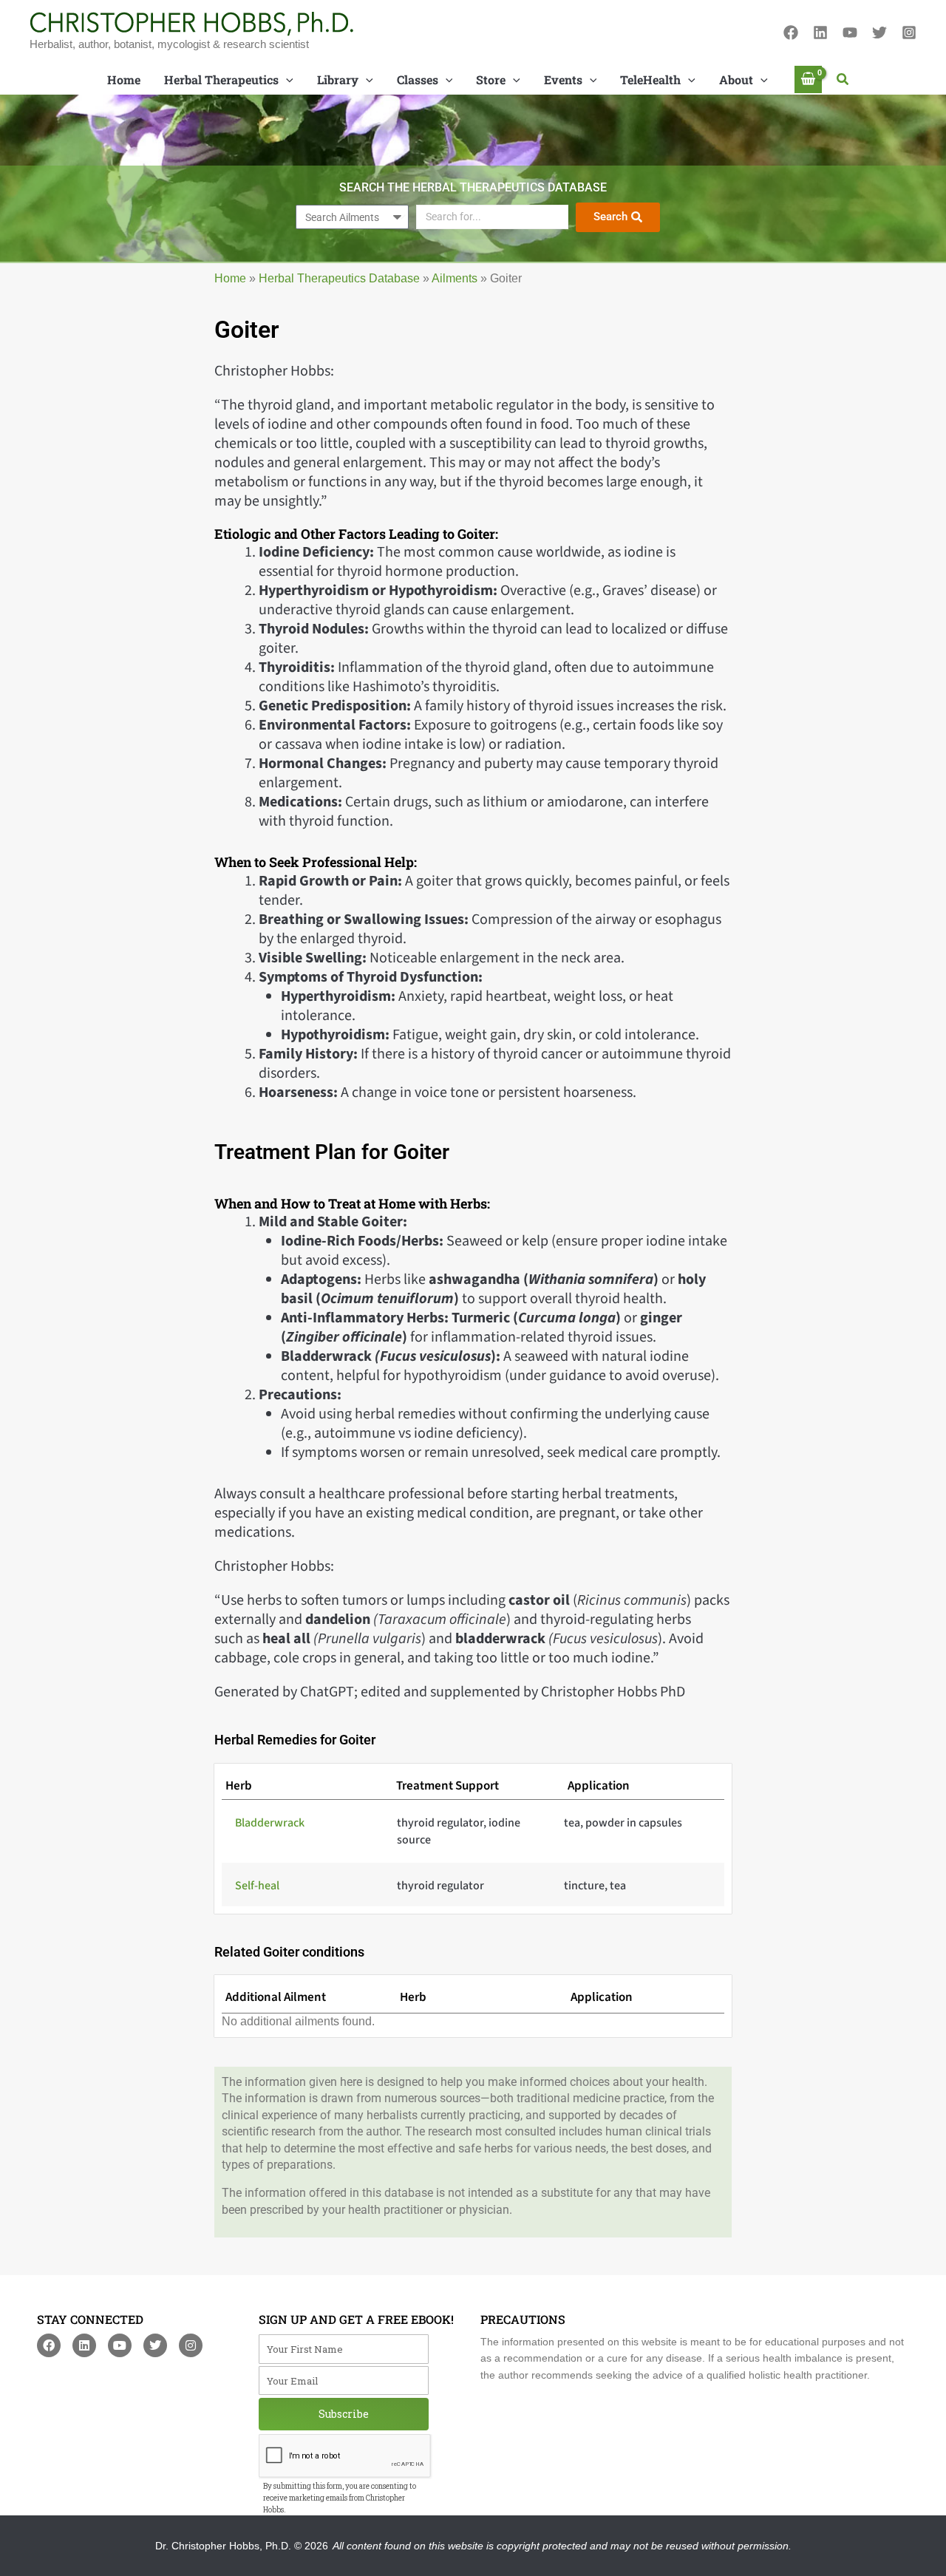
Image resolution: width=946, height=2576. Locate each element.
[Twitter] (879, 33)
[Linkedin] (820, 33)
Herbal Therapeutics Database (339, 278)
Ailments (455, 278)
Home (230, 278)
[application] (286, 80)
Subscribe (344, 2414)
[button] (843, 80)
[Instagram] (909, 33)
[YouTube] (850, 33)
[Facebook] (791, 33)
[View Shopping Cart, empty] (809, 79)
